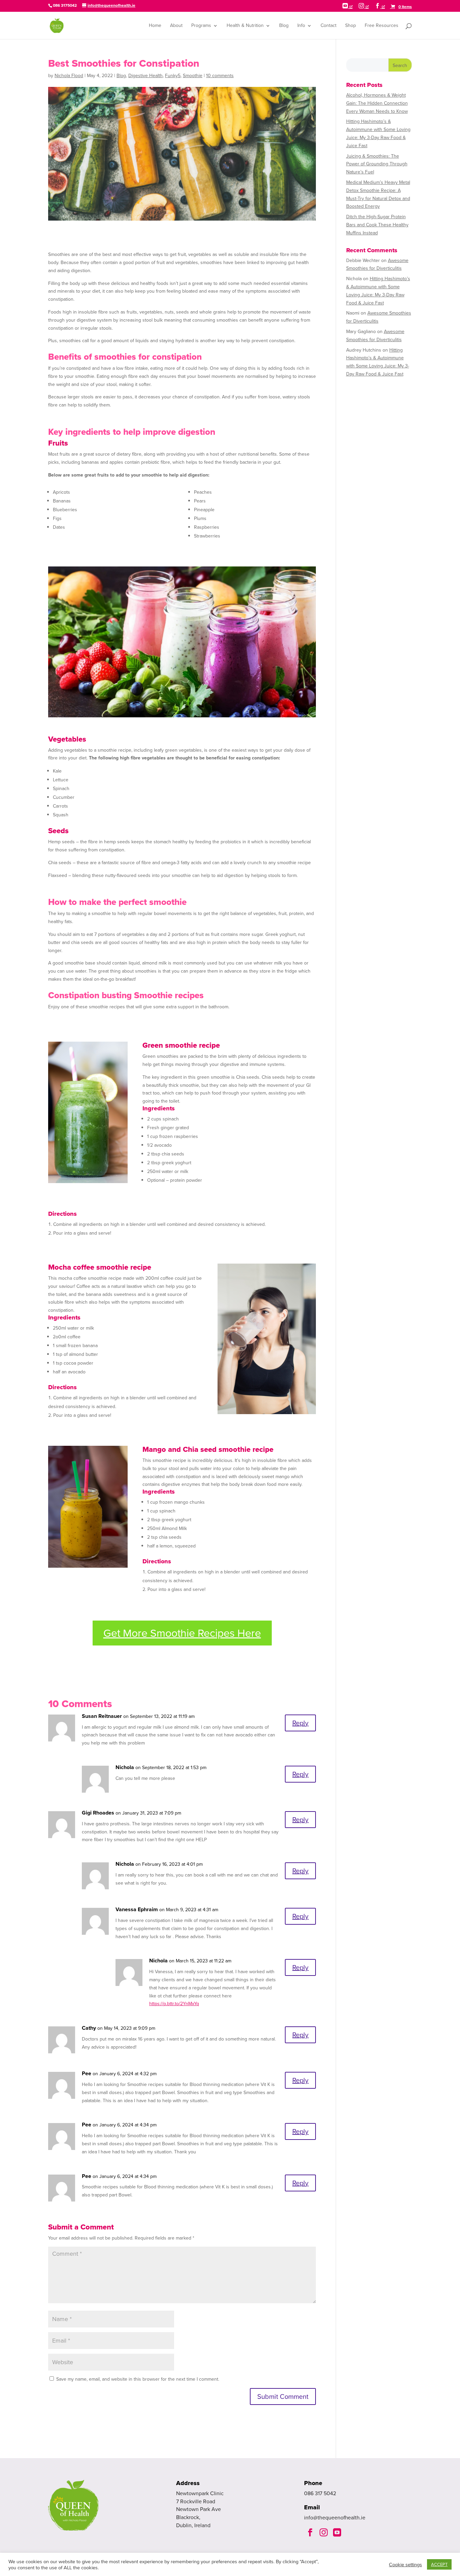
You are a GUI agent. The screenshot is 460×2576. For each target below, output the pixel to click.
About (176, 26)
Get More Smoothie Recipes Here (182, 1633)
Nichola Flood (69, 76)
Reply (300, 1723)
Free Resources (382, 26)
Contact (328, 26)
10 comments (220, 76)
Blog (284, 26)
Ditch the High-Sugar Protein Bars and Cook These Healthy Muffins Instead (377, 225)
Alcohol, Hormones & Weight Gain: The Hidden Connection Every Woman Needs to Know (377, 103)
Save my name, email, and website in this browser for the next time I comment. (138, 2379)
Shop (351, 26)
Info (301, 26)
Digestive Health (145, 76)
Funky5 (173, 76)
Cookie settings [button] (405, 2565)
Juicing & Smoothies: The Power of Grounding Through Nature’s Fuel (377, 164)
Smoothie (193, 76)
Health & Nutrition (245, 26)
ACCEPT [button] (439, 2564)
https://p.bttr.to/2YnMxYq (174, 2004)
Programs (201, 26)
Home (155, 26)
